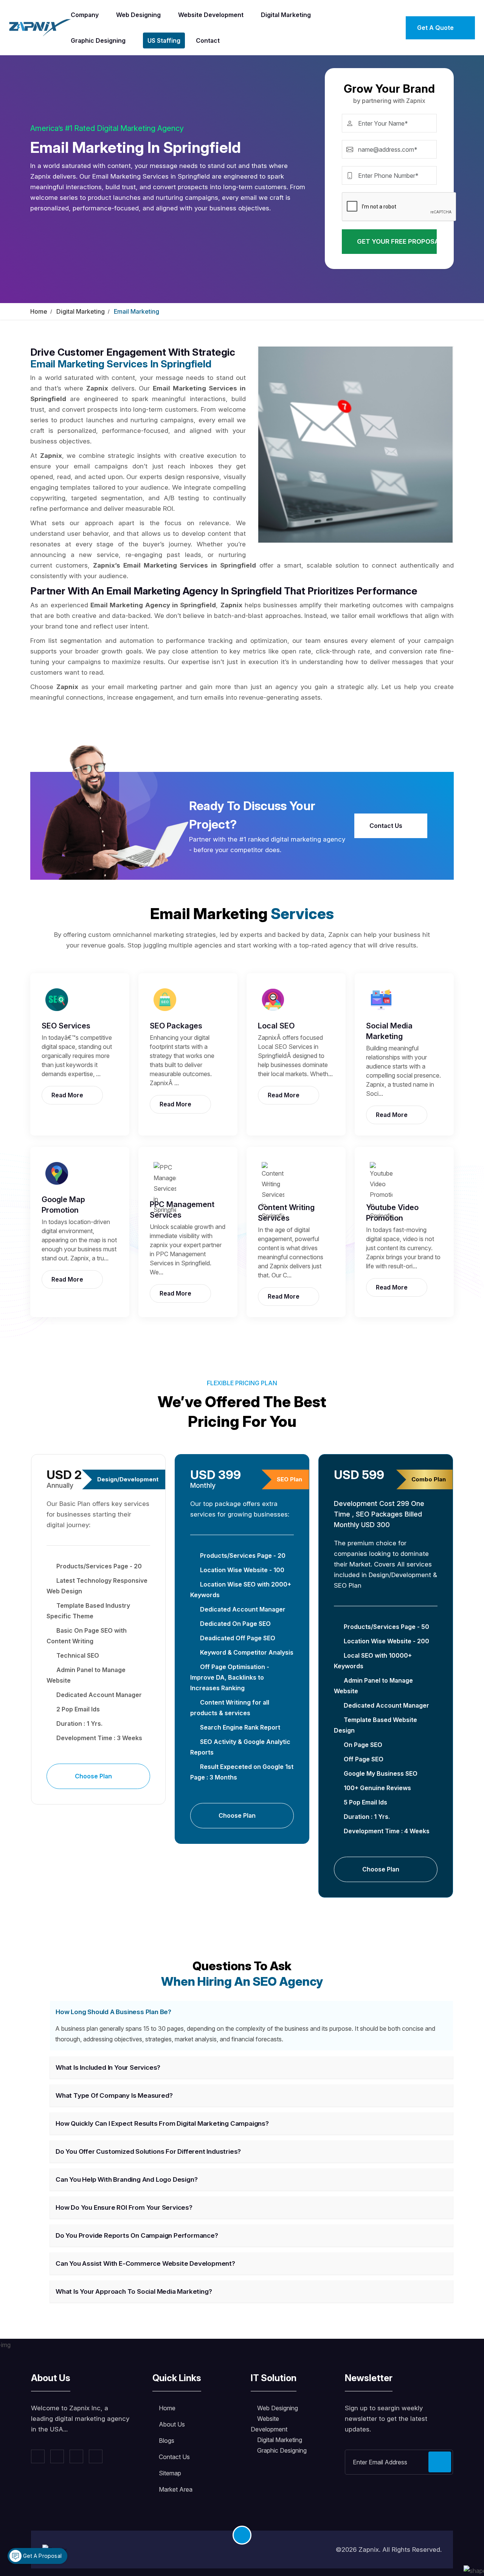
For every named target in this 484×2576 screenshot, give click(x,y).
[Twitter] (57, 2456)
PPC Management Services (182, 1210)
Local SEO (276, 1026)
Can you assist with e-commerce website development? (145, 2263)
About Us (172, 2424)
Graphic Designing (98, 40)
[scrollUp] (242, 2535)
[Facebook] (38, 2456)
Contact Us (387, 826)
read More (68, 1095)
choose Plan (94, 1776)
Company (85, 15)
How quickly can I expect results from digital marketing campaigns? (162, 2123)
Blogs (167, 2441)
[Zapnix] (40, 27)
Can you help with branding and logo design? (126, 2179)
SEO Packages (176, 1026)
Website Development (211, 15)
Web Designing (138, 15)
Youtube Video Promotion (392, 1213)
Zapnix (369, 2550)
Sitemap (170, 2473)
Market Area (176, 2489)
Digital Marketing (286, 15)
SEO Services (66, 1026)
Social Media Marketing (389, 1031)
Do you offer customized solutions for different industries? (148, 2151)
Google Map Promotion (63, 1205)
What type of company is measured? (114, 2095)
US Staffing (164, 40)
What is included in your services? (108, 2067)
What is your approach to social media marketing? (134, 2291)
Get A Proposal (42, 2556)
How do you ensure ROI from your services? (124, 2207)
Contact (208, 40)
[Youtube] (96, 2456)
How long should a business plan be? (113, 2012)
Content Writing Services (286, 1213)
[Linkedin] (76, 2456)
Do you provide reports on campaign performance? (137, 2235)
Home (39, 311)
